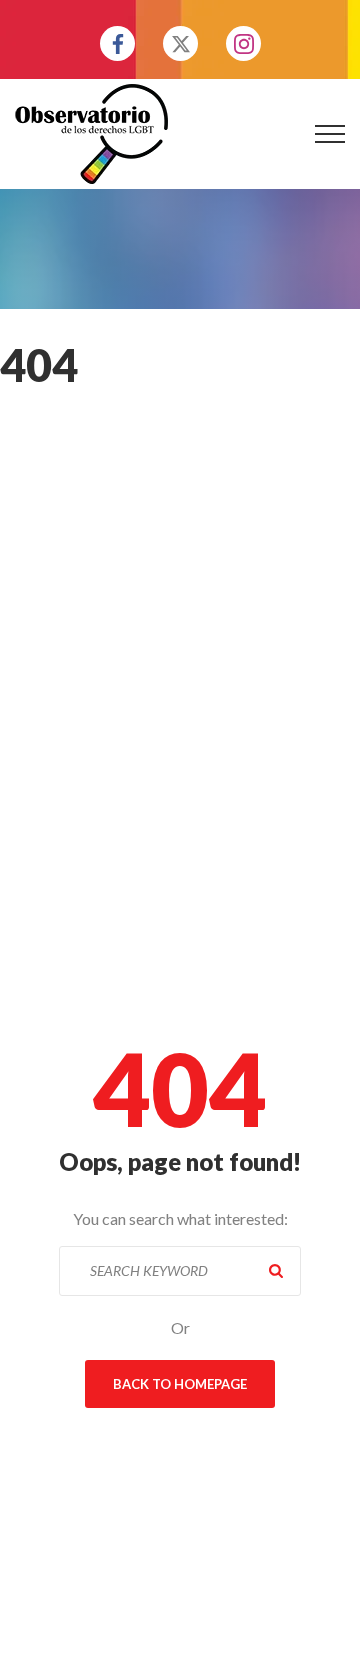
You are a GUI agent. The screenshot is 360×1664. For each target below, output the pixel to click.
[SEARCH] (276, 1271)
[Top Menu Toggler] (330, 134)
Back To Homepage (180, 1384)
